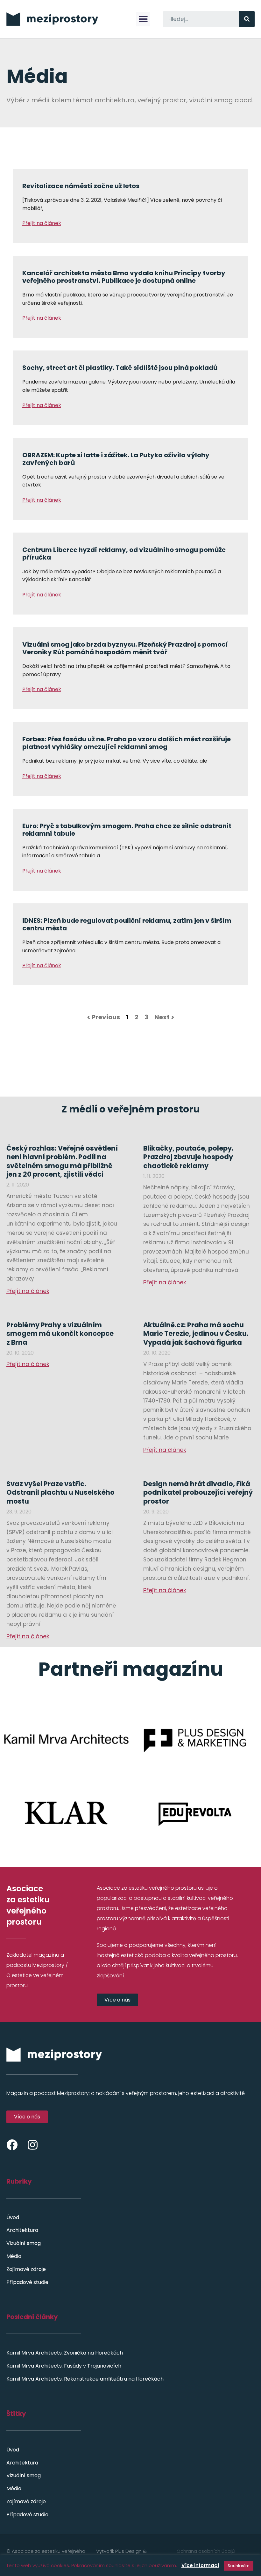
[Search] (247, 19)
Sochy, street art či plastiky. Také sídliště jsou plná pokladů (120, 368)
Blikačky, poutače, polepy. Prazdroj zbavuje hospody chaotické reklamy (188, 1157)
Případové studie (27, 2282)
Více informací (200, 2565)
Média (14, 2256)
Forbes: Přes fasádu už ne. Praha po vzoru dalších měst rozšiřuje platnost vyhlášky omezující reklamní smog (127, 743)
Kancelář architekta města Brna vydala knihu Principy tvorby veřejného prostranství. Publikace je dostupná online (124, 277)
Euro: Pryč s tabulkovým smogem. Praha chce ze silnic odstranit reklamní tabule (127, 830)
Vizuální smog (24, 2243)
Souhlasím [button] (239, 2566)
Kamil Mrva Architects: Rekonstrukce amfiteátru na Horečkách (85, 2379)
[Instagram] (33, 2145)
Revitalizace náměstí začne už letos (81, 186)
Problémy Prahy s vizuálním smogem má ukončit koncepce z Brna (60, 1334)
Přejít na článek (42, 223)
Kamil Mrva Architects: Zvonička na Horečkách (65, 2353)
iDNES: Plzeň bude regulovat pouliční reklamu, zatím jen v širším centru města (127, 924)
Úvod (13, 2217)
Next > (164, 1017)
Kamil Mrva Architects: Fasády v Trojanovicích (64, 2366)
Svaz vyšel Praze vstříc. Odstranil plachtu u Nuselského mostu (60, 1492)
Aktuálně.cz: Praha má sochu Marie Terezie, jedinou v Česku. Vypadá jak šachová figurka (196, 1334)
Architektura (22, 2230)
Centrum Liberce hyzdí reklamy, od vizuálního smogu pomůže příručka (124, 554)
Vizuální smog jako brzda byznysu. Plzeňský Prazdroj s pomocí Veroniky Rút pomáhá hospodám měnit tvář (125, 648)
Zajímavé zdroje (26, 2269)
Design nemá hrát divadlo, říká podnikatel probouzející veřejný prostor (198, 1492)
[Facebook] (12, 2145)
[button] (143, 19)
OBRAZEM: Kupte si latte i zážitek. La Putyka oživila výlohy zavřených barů (116, 459)
